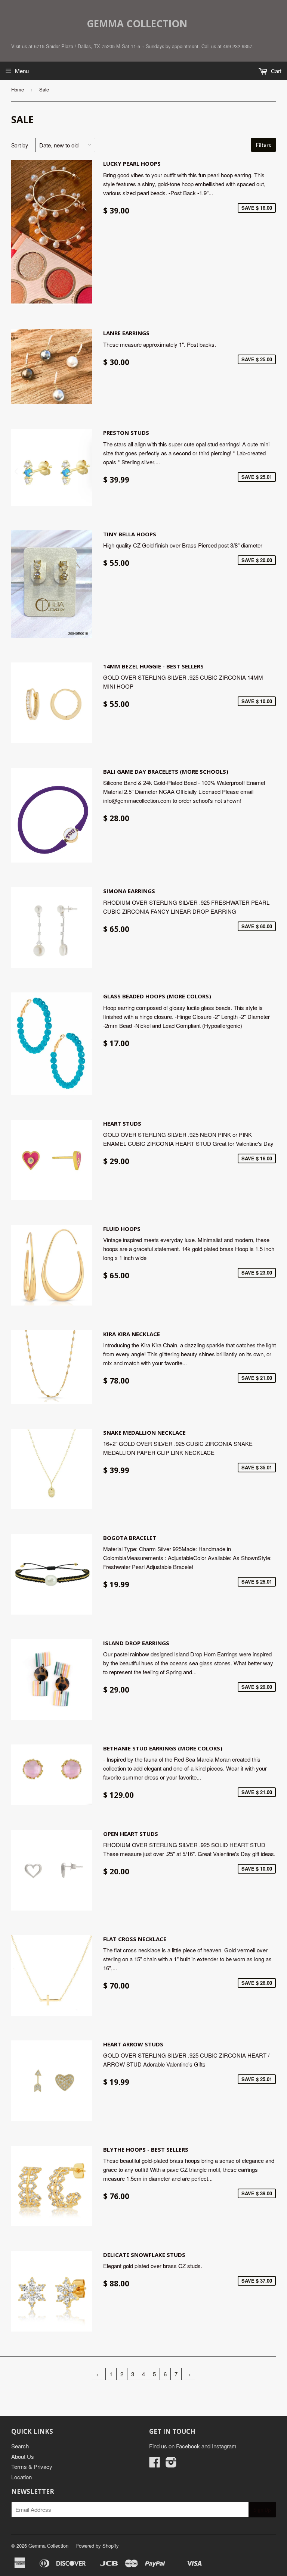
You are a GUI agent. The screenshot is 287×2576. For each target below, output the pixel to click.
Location (21, 2477)
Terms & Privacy (32, 2466)
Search (20, 2446)
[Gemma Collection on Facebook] (155, 2464)
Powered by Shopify (97, 2546)
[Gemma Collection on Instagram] (171, 2464)
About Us (23, 2456)
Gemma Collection (137, 24)
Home (18, 89)
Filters (263, 145)
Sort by (20, 145)
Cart (275, 71)
